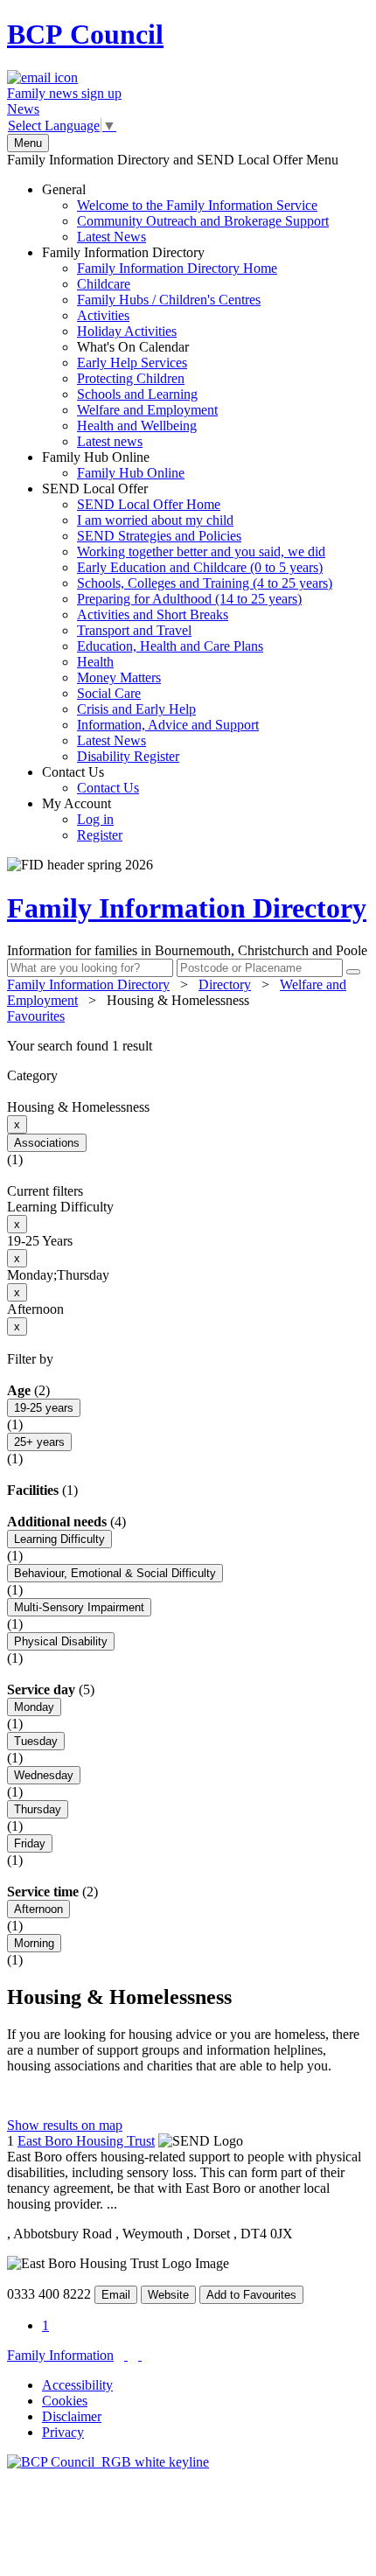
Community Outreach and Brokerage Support (203, 221)
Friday (30, 1843)
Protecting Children (131, 378)
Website (168, 2295)
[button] (188, 1046)
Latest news (110, 441)
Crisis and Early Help (136, 709)
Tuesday (36, 1741)
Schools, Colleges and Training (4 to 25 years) (205, 583)
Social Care (109, 693)
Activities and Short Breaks (153, 614)
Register (100, 835)
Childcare (104, 284)
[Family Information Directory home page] (108, 2462)
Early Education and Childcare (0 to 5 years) (200, 567)
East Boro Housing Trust (86, 2141)
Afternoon (38, 1909)
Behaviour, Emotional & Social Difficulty (115, 1573)
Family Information (60, 2355)
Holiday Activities (127, 331)
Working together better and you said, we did (201, 552)
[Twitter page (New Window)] (126, 2355)
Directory (225, 984)
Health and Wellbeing (137, 426)
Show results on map (65, 2125)
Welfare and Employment (147, 410)
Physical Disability (61, 1641)
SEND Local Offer (187, 622)
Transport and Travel (134, 630)
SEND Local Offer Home (149, 504)
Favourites (36, 1016)
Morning (34, 1943)
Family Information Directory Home (177, 268)
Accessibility (77, 2385)
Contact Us (91, 780)
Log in (95, 819)
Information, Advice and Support (168, 725)
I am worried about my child (155, 520)
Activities (103, 315)
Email (116, 2295)
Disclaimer (72, 2416)
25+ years (39, 1442)
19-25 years (44, 1408)
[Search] (353, 972)
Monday (34, 1707)
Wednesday (44, 1775)
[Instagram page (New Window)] (140, 2355)
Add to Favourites (251, 2295)
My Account (82, 819)
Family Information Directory (160, 347)
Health (95, 662)
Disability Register (128, 756)
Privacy (63, 2432)
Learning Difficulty (59, 1539)
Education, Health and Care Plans (170, 646)
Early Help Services (132, 363)
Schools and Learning (137, 394)
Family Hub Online (113, 465)
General (185, 213)
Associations (47, 1143)
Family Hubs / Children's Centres (169, 300)
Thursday (38, 1809)
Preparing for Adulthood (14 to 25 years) (189, 599)
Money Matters (119, 677)
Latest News (111, 237)
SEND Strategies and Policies (159, 536)
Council (85, 34)
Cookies (65, 2401)
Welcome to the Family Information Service (197, 205)
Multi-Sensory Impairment (79, 1607)
